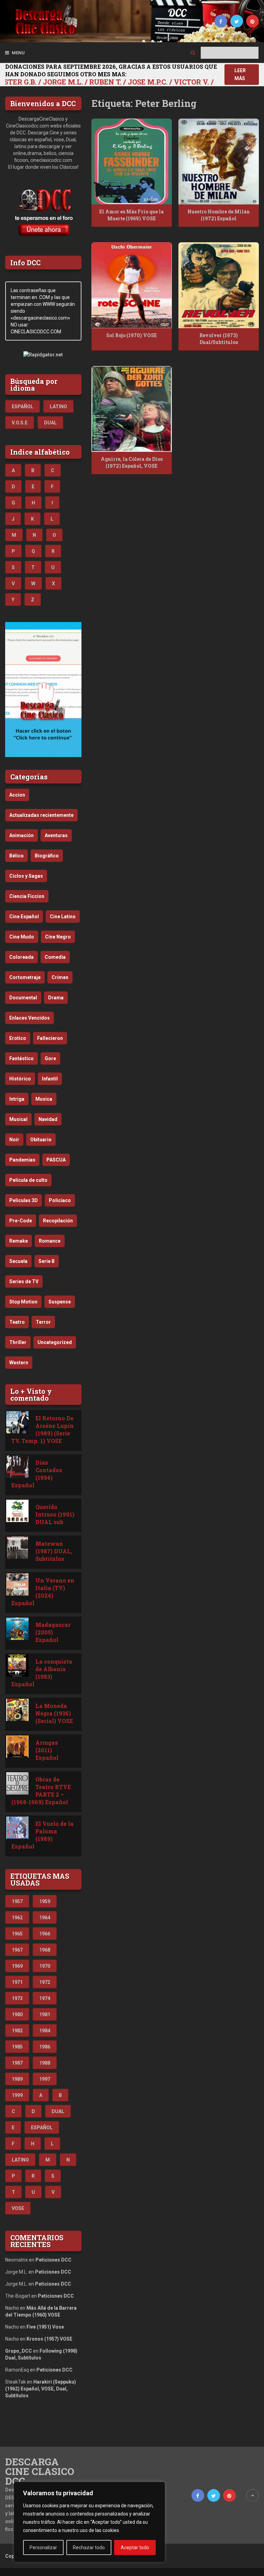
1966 (45, 1934)
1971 (17, 1982)
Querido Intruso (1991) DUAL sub (55, 1514)
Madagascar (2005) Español (53, 1632)
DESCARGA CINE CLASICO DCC (40, 2472)
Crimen (60, 977)
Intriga (17, 1099)
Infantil (50, 1079)
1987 (17, 2063)
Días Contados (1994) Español (37, 1474)
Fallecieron (50, 1038)
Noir (14, 1140)
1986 (45, 2047)
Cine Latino (63, 917)
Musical (18, 1119)
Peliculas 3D (24, 1200)
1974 (45, 1998)
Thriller (18, 1342)
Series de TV (24, 1281)
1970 (45, 1966)
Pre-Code (21, 1221)
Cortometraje (25, 977)
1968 (45, 1950)
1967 (17, 1950)
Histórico (20, 1079)
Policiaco (60, 1200)
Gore (50, 1058)
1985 (17, 2047)
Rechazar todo (89, 2547)
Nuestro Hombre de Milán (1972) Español (219, 215)
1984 (45, 2031)
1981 (45, 2014)
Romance (50, 1241)
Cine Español (24, 917)
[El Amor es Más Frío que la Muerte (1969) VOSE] (132, 162)
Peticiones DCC (53, 2260)
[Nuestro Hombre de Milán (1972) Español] (219, 162)
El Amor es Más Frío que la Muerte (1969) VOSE (131, 215)
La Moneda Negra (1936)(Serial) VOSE (54, 1713)
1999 (17, 2095)
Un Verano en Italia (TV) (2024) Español (43, 1592)
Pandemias (22, 1160)
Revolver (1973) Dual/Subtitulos (219, 339)
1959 (45, 1901)
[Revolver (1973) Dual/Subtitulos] (219, 285)
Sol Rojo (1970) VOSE (131, 335)
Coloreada (21, 957)
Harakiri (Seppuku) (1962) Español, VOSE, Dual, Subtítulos (41, 2389)
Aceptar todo (135, 2547)
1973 (17, 1998)
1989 (17, 2079)
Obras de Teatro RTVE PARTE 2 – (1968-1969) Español (41, 1791)
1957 (17, 1901)
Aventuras (56, 835)
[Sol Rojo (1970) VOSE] (132, 285)
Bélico (16, 856)
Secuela (18, 1261)
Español (23, 407)
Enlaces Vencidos (30, 1018)
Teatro (17, 1322)
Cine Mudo (22, 937)
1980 (17, 2014)
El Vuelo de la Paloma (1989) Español (42, 1835)
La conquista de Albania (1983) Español (42, 1673)
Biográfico (47, 856)
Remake (19, 1241)
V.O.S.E (20, 423)
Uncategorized (55, 1342)
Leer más (240, 74)
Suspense (60, 1302)
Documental (23, 998)
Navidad (48, 1119)
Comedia (55, 957)
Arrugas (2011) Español (47, 1750)
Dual (50, 423)
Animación (21, 835)
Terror (43, 1322)
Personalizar (43, 2547)
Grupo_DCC (19, 2351)
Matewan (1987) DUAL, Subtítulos (54, 1551)
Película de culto (28, 1180)
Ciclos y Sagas (26, 876)
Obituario (41, 1140)
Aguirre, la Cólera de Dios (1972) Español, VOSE (132, 462)
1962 (17, 1918)
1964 (45, 1918)
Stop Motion (23, 1302)
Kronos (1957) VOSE (49, 2339)
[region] (89, 2522)
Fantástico (21, 1058)
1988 (45, 2063)
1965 (17, 1934)
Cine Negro (58, 937)
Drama (56, 998)
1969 (17, 1966)
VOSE (18, 2208)
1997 (45, 2079)
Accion (17, 795)
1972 (45, 1982)
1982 (17, 2031)
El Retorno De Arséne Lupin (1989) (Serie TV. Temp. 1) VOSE (42, 1429)
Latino (58, 407)
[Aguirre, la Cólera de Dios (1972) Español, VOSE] (132, 409)
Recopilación (58, 1221)
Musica (44, 1099)
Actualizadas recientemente (41, 815)
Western (19, 1363)
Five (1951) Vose (45, 2327)
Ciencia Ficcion (27, 896)
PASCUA (56, 1160)
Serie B (47, 1261)
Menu (18, 53)
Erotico (18, 1038)
